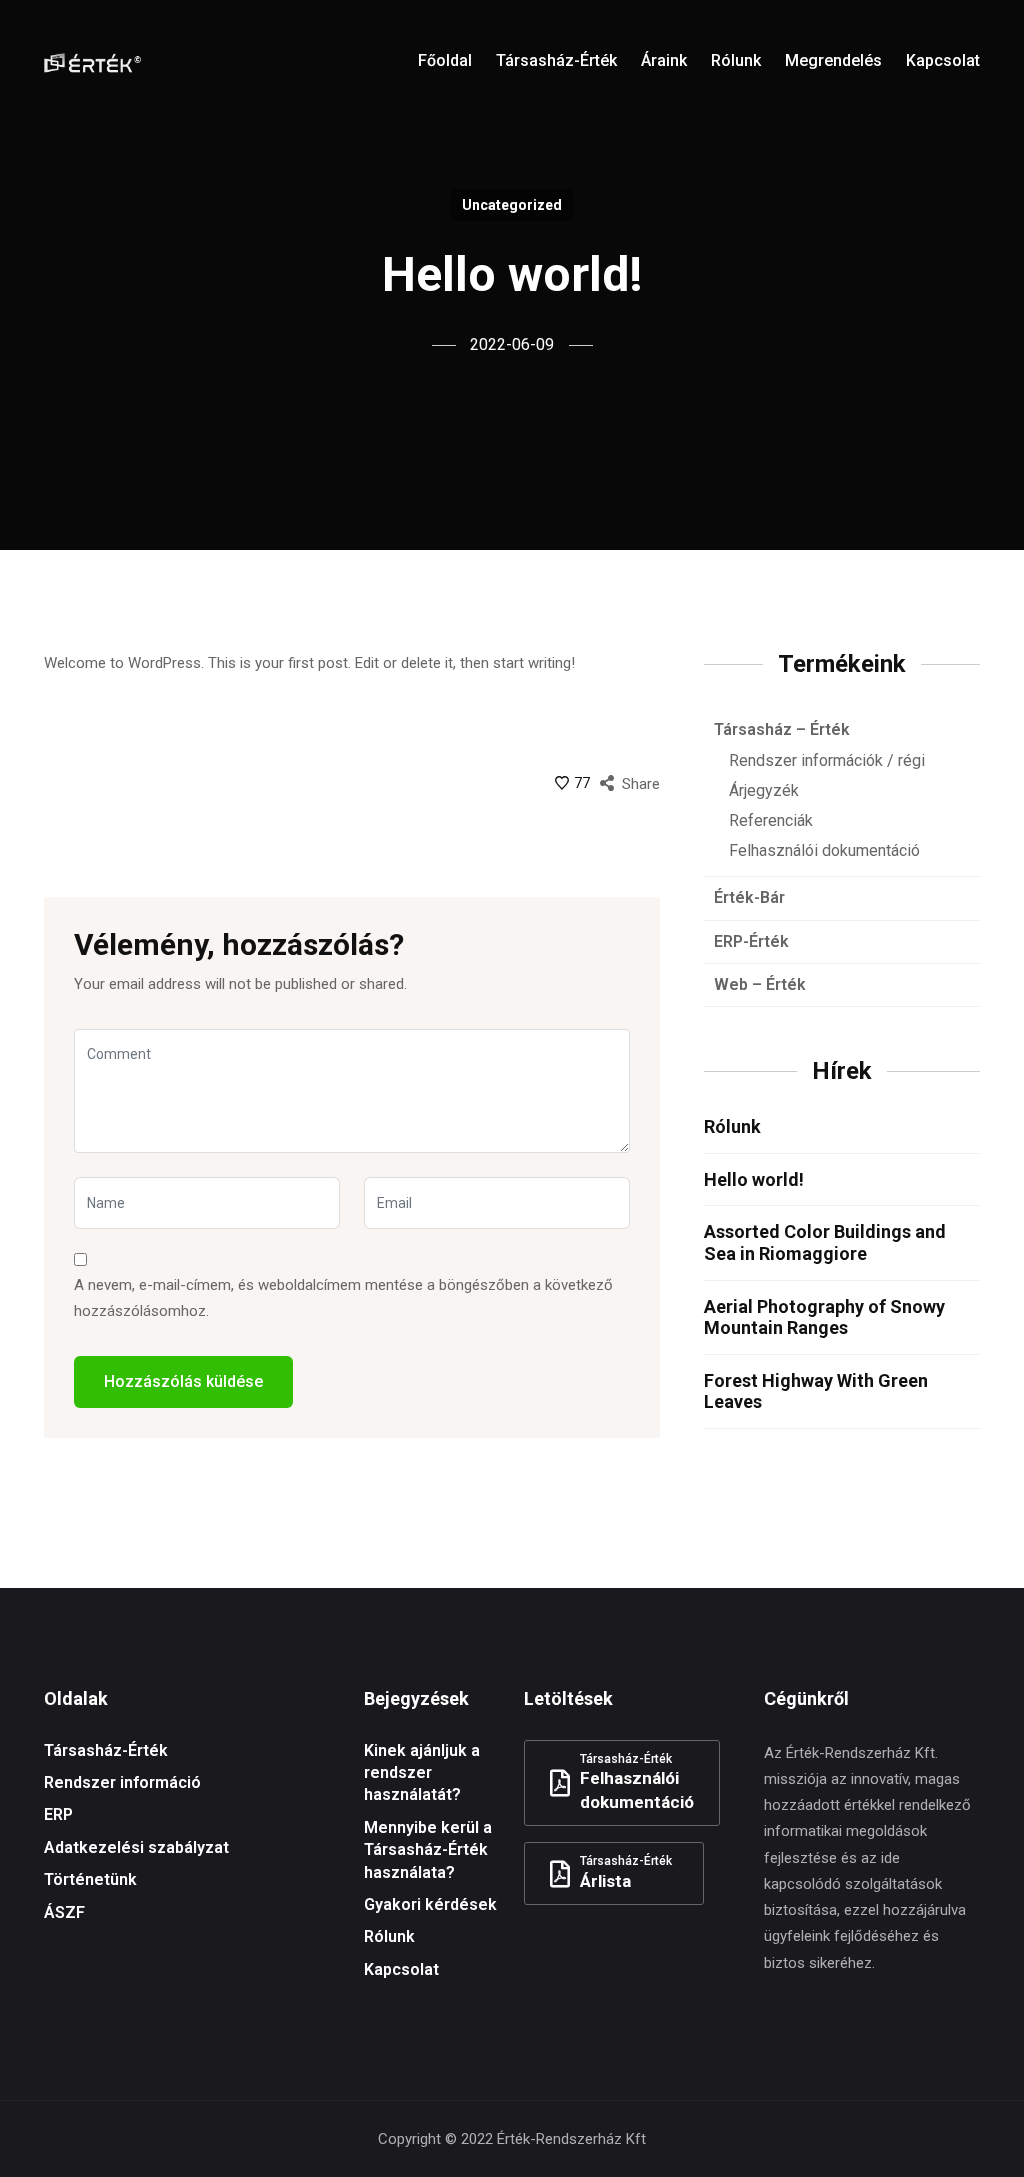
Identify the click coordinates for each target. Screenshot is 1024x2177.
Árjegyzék (764, 790)
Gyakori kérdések (430, 1904)
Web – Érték (760, 984)
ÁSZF (64, 1912)
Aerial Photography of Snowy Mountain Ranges (824, 1317)
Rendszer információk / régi (827, 760)
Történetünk (90, 1879)
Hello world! (754, 1179)
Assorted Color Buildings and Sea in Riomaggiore (825, 1242)
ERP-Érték (751, 941)
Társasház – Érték (782, 729)
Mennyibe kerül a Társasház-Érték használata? (428, 1850)
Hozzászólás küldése (183, 1381)
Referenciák (771, 820)
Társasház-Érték (106, 1750)
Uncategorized (512, 205)
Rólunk (732, 1126)
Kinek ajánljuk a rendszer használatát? (422, 1773)
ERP (58, 1814)
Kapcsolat (401, 1969)
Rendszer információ (122, 1782)
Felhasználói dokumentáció (824, 850)
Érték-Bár (749, 897)
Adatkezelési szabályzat (136, 1847)
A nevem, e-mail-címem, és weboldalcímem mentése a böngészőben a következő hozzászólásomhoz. (343, 1298)
